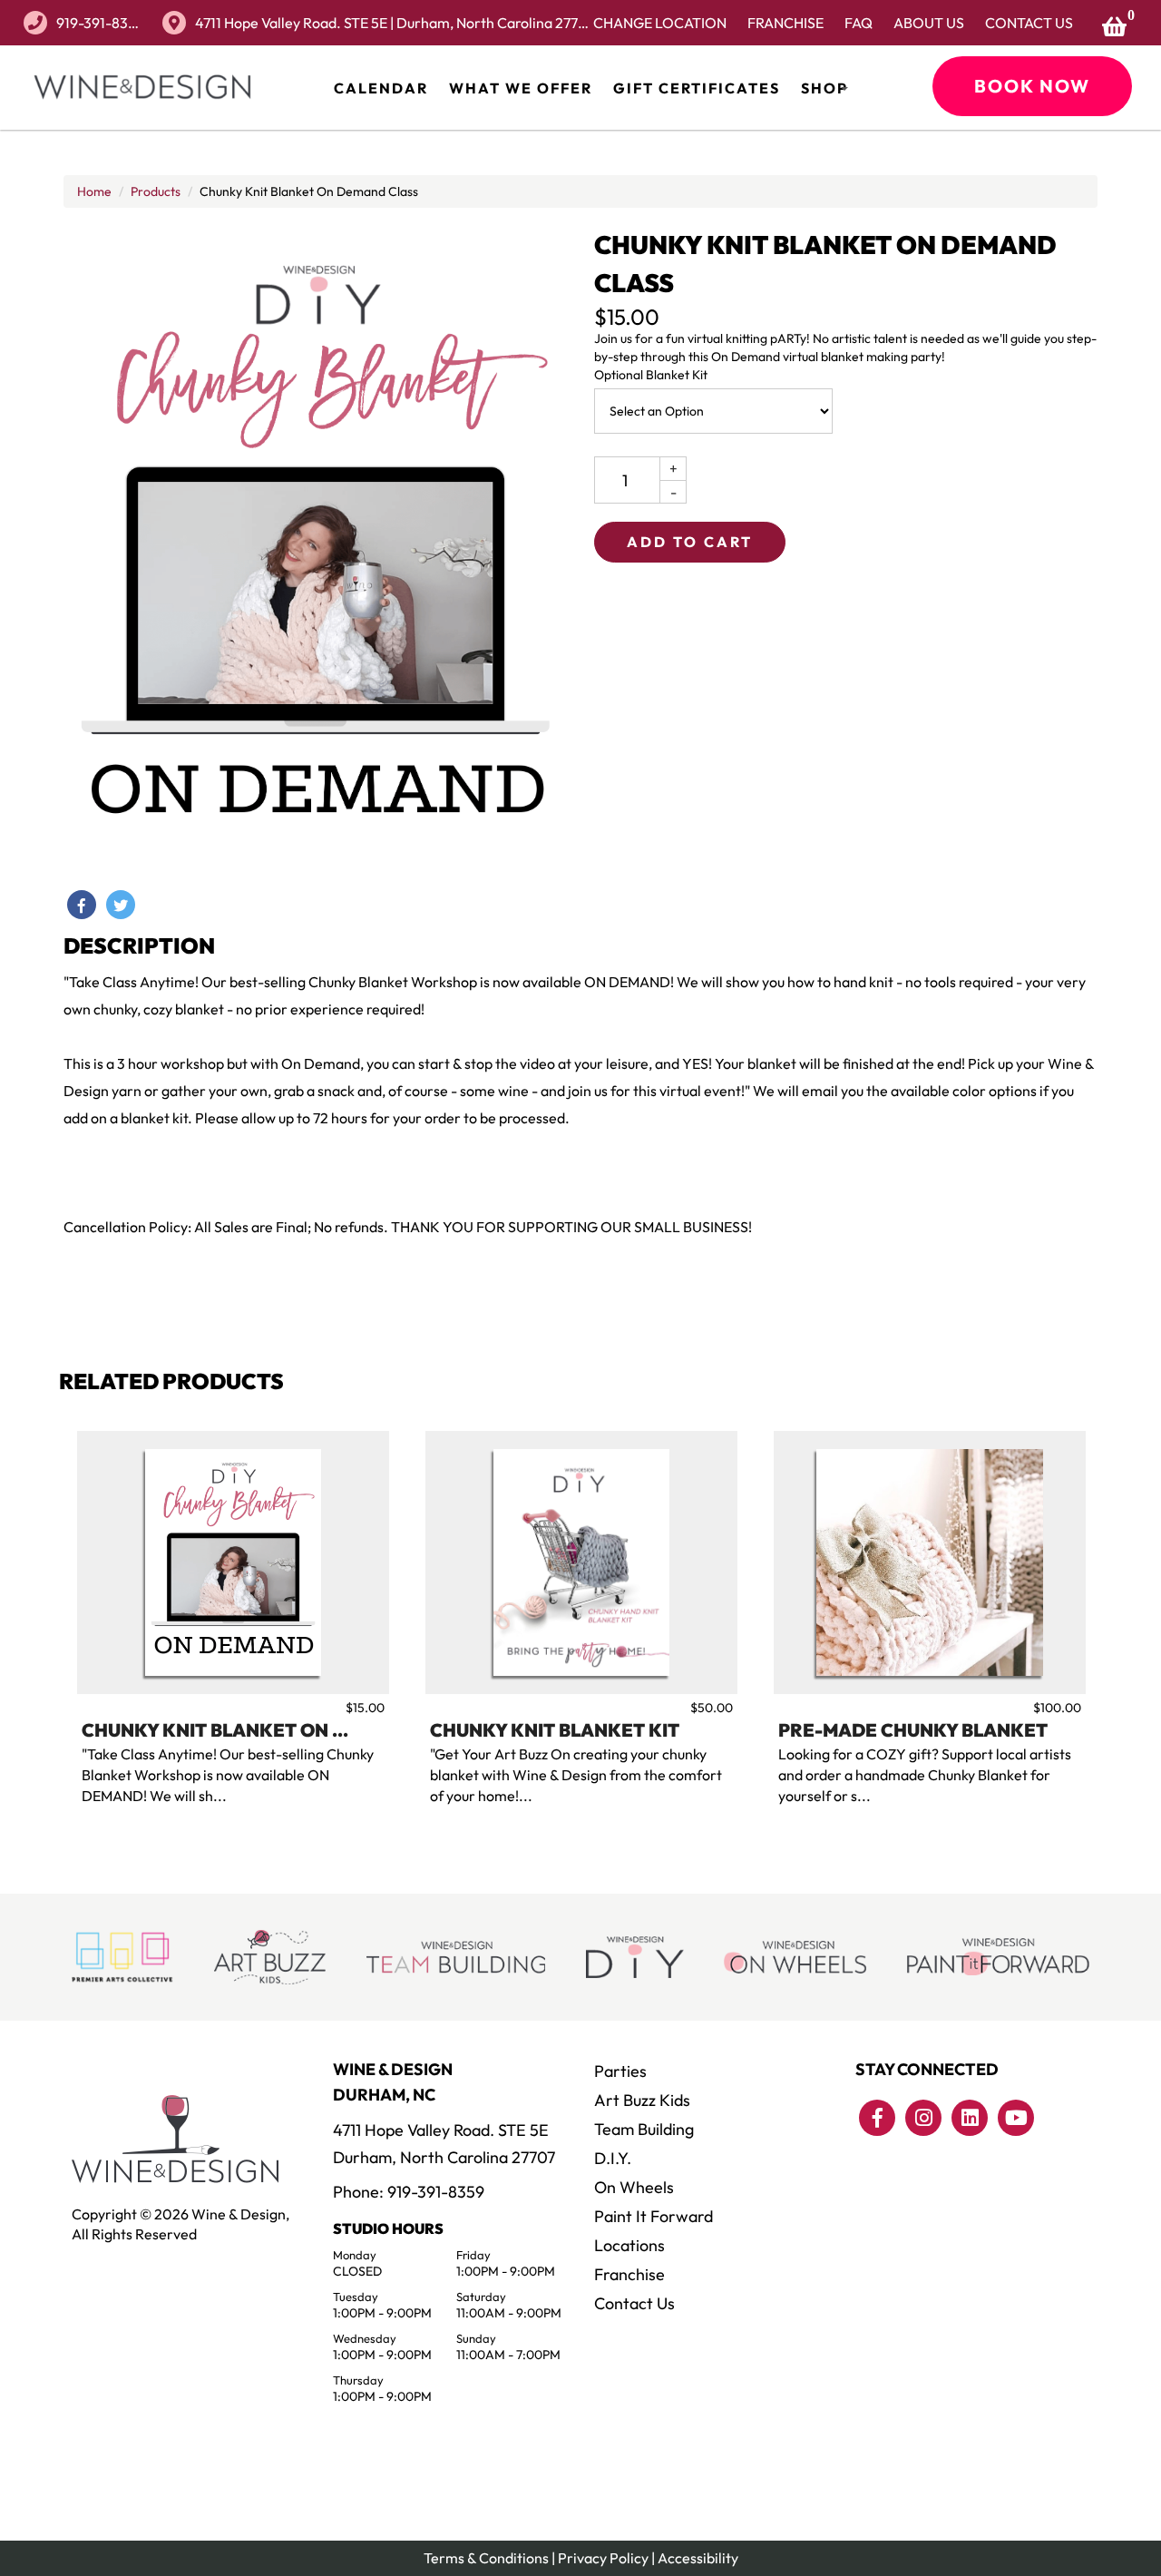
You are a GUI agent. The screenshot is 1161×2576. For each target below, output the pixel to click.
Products (156, 191)
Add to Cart (690, 542)
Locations (629, 2245)
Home (94, 191)
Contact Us (1029, 23)
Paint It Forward (654, 2216)
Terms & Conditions (486, 2558)
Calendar (381, 88)
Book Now (1032, 86)
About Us (929, 23)
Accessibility (698, 2558)
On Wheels (634, 2187)
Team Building (644, 2129)
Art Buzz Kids (642, 2100)
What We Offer (521, 88)
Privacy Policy (603, 2558)
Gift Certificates (697, 88)
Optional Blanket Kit (651, 375)
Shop (824, 88)
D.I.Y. (613, 2158)
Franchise (785, 23)
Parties (620, 2071)
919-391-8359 (100, 23)
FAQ (859, 23)
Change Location (660, 23)
